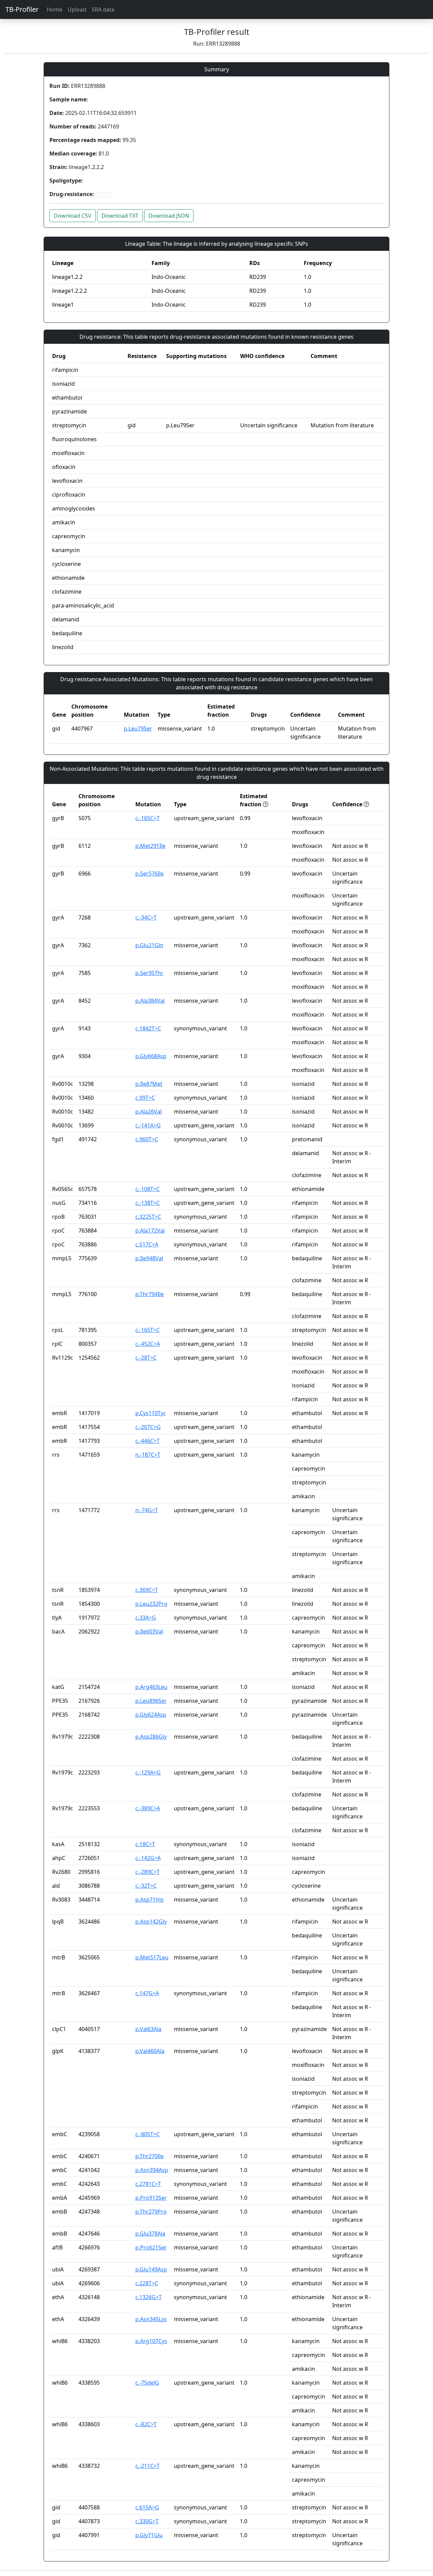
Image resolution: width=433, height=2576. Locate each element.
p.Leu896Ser (151, 1701)
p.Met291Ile (150, 846)
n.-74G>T (147, 1510)
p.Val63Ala (148, 2029)
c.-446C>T (147, 1441)
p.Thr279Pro (151, 2212)
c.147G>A (147, 1993)
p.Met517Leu (152, 1957)
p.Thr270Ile (150, 2156)
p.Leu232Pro (151, 1604)
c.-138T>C (147, 1203)
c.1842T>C (148, 1028)
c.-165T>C (147, 1330)
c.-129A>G (148, 1772)
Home (54, 9)
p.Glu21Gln (149, 945)
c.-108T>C (147, 1189)
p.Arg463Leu (151, 1687)
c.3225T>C (148, 1217)
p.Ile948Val (149, 1258)
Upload (77, 9)
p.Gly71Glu (149, 2535)
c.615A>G (147, 2507)
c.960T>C (147, 1139)
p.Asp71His (150, 1900)
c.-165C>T (147, 818)
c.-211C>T (147, 2466)
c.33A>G (146, 1618)
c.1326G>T (149, 2297)
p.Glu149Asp (151, 2269)
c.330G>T (147, 2521)
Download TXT (120, 216)
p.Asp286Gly (151, 1737)
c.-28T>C (146, 1358)
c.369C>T (147, 1590)
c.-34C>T (146, 917)
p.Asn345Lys (151, 2319)
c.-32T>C (146, 1886)
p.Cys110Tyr (151, 1413)
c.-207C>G (148, 1427)
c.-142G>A (148, 1858)
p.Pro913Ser (151, 2198)
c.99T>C (145, 1098)
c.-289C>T (147, 1872)
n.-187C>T (148, 1455)
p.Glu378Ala (150, 2234)
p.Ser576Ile (150, 874)
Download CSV (73, 216)
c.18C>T (145, 1844)
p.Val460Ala (150, 2051)
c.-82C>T (146, 2424)
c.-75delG (147, 2383)
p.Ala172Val (150, 1231)
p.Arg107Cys (151, 2341)
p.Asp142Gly (151, 1922)
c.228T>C (147, 2283)
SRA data (103, 9)
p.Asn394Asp (152, 2170)
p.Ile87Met (149, 1084)
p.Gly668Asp (151, 1056)
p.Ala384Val (150, 1001)
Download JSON (169, 216)
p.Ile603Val (149, 1631)
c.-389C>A (148, 1808)
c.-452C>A (148, 1344)
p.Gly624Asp (151, 1715)
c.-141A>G (148, 1125)
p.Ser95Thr (149, 973)
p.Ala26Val (149, 1112)
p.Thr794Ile (150, 1294)
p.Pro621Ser (151, 2247)
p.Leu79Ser (138, 729)
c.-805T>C (147, 2134)
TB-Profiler (22, 9)
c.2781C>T (148, 2184)
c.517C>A (147, 1244)
